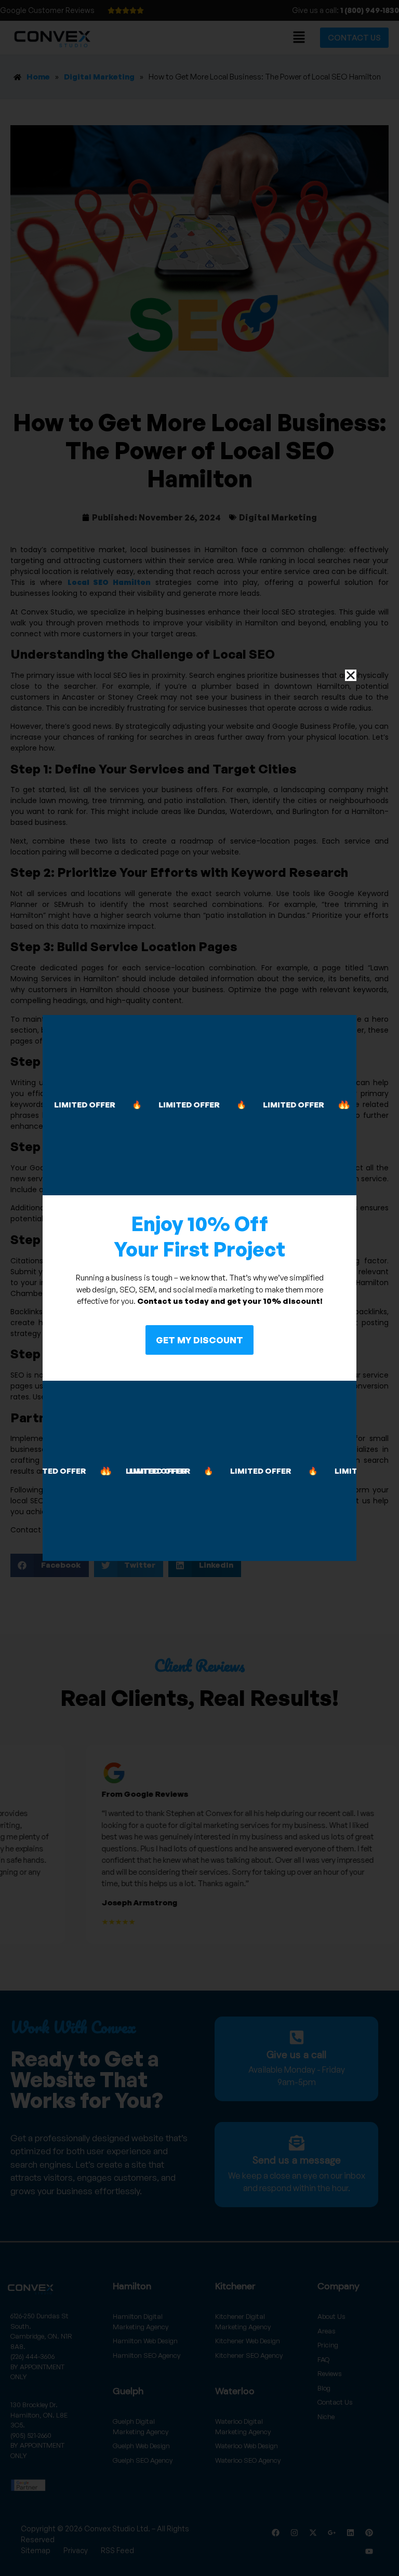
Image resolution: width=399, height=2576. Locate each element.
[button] (351, 675)
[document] (199, 1288)
